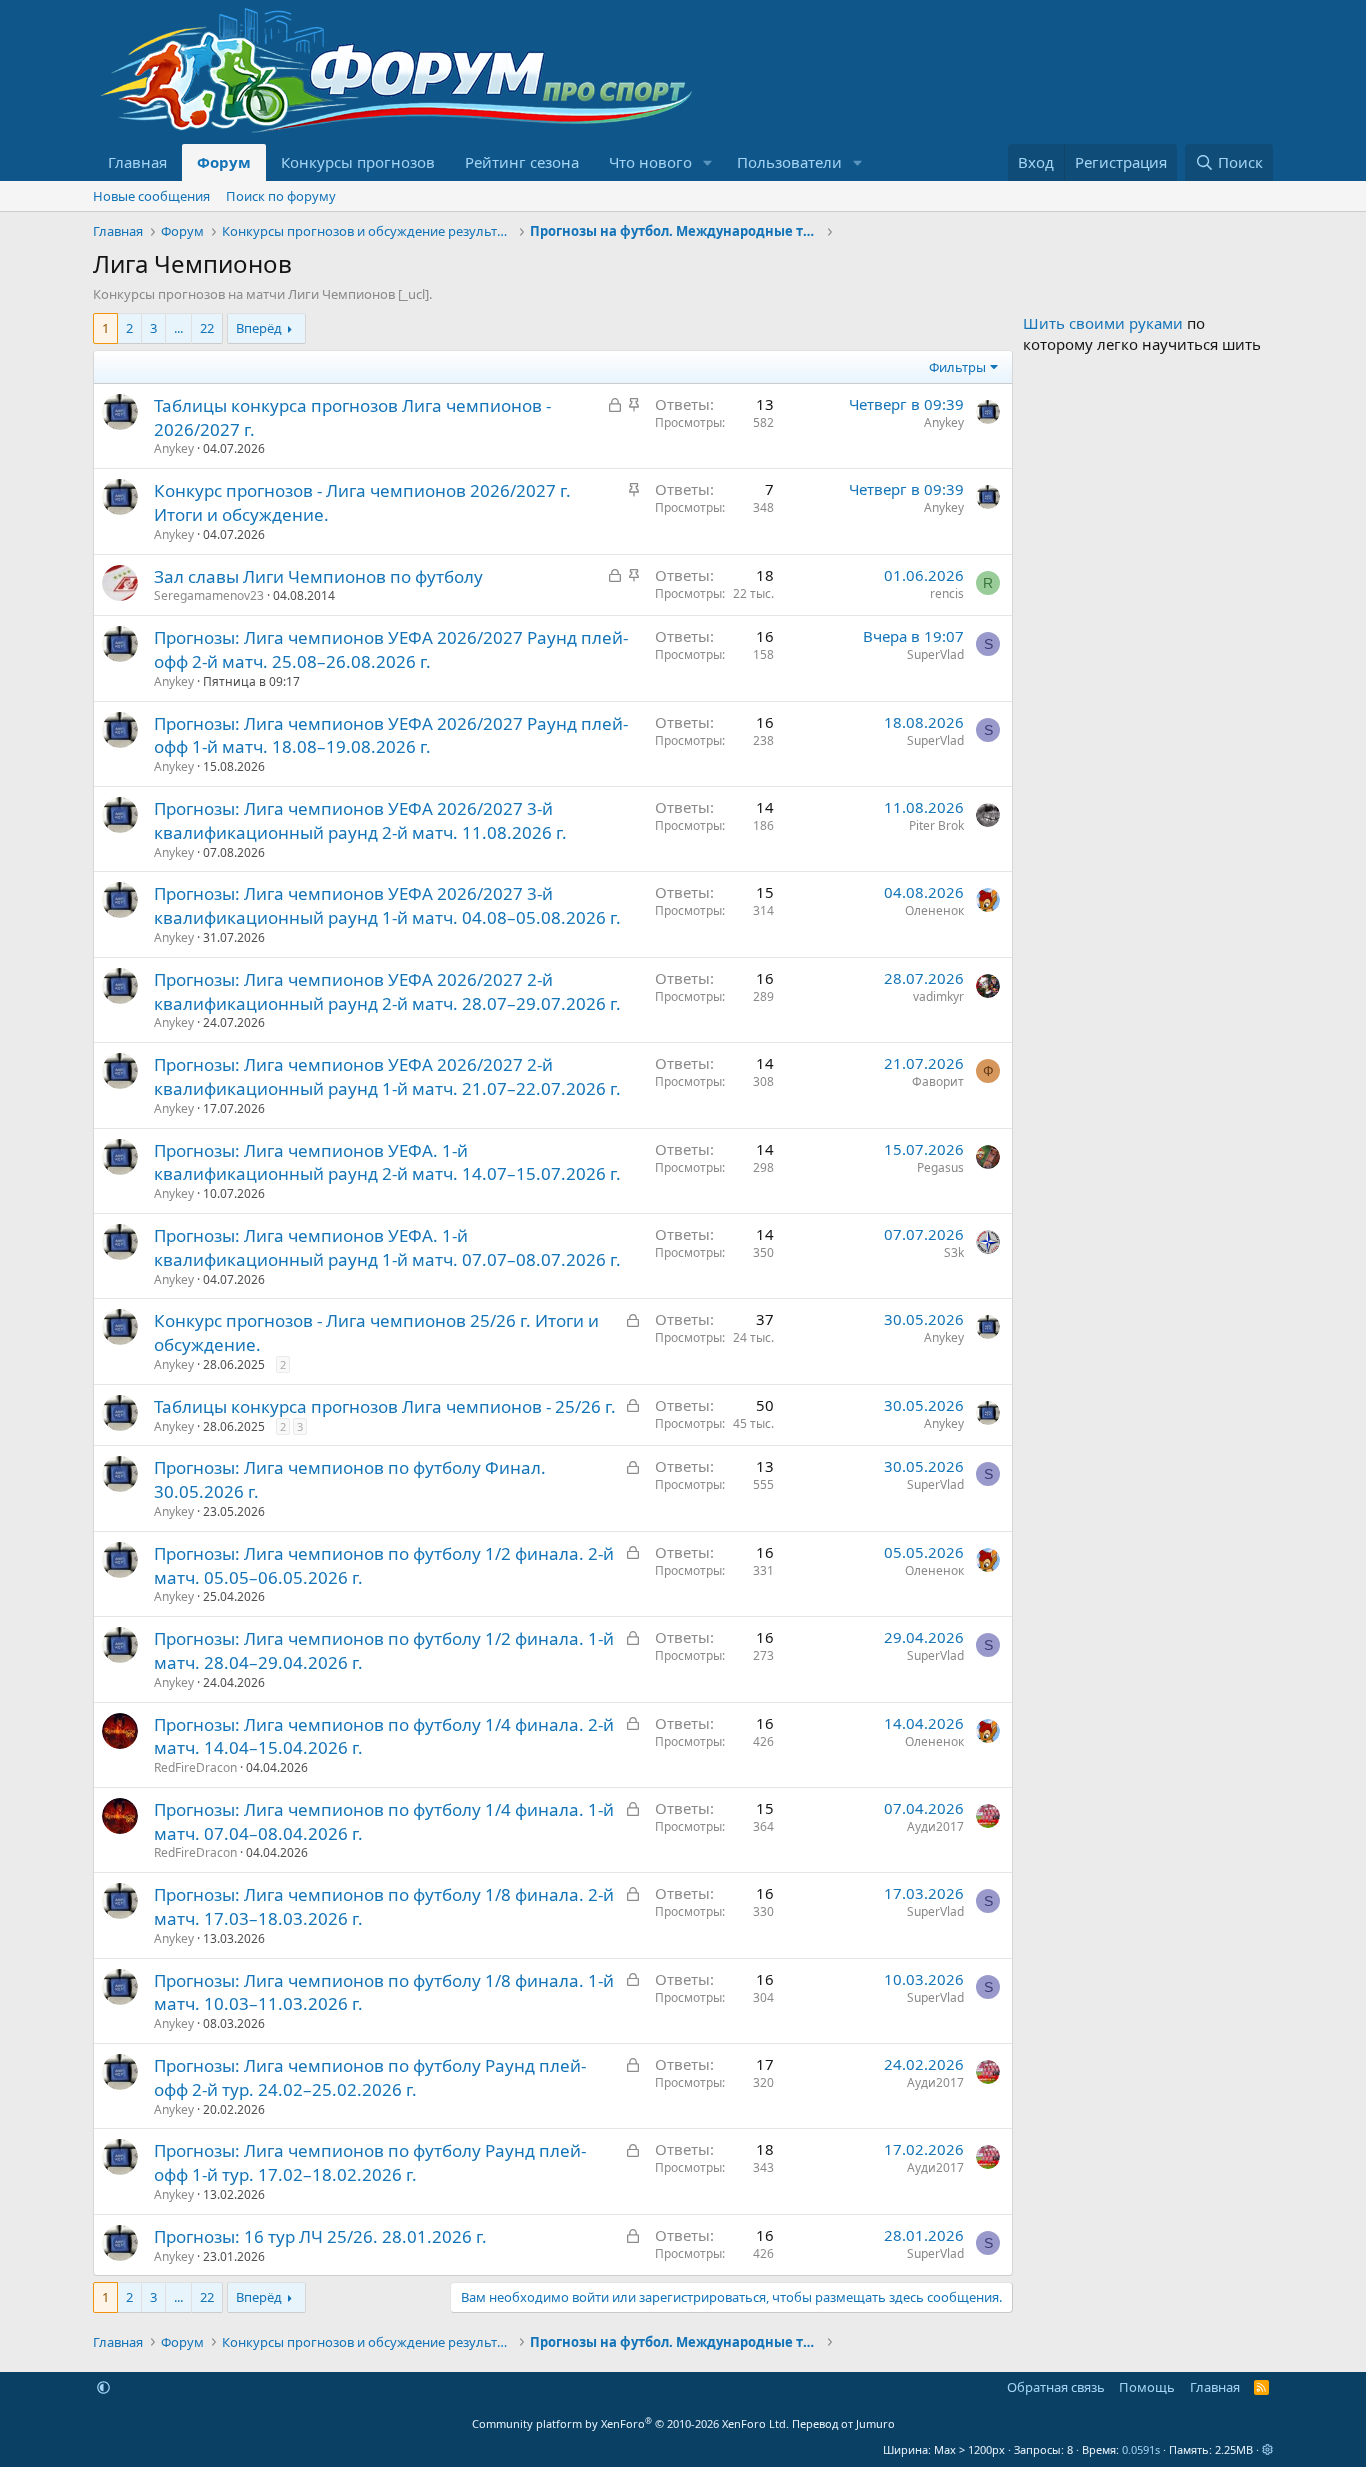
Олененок (934, 910)
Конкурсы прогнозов (358, 162)
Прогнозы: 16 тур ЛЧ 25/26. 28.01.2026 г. (320, 2236)
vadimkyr (938, 996)
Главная (137, 162)
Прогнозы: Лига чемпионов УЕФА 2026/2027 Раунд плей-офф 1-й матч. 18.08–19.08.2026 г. (391, 735)
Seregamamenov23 (209, 595)
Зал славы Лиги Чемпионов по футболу (318, 576)
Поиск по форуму (281, 196)
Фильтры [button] (957, 367)
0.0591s (1141, 2449)
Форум (224, 162)
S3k (954, 1252)
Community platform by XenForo (630, 2423)
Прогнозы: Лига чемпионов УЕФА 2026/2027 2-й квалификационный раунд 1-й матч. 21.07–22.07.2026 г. (387, 1076)
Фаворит (938, 1081)
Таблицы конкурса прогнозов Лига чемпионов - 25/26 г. (385, 1406)
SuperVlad (935, 654)
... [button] (178, 328)
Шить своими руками (1103, 323)
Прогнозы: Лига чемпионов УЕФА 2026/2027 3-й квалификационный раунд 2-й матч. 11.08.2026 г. (360, 820)
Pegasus (940, 1167)
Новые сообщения (151, 196)
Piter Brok (936, 825)
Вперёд (259, 328)
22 (207, 328)
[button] (708, 162)
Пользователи (789, 162)
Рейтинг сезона (522, 162)
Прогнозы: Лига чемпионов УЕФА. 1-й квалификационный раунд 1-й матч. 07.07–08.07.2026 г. (387, 1247)
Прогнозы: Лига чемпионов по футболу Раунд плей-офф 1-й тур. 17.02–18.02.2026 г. (370, 2162)
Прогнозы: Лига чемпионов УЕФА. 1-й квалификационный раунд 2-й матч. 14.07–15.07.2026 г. (387, 1162)
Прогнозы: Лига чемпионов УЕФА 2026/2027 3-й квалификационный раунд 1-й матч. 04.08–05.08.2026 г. (387, 905)
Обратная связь (1056, 2387)
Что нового (650, 162)
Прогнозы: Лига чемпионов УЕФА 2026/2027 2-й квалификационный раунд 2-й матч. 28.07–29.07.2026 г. (387, 991)
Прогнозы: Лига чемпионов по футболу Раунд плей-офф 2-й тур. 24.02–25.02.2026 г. (370, 2077)
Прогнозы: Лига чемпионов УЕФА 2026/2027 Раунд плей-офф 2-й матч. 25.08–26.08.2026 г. (391, 649)
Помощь (1147, 2387)
